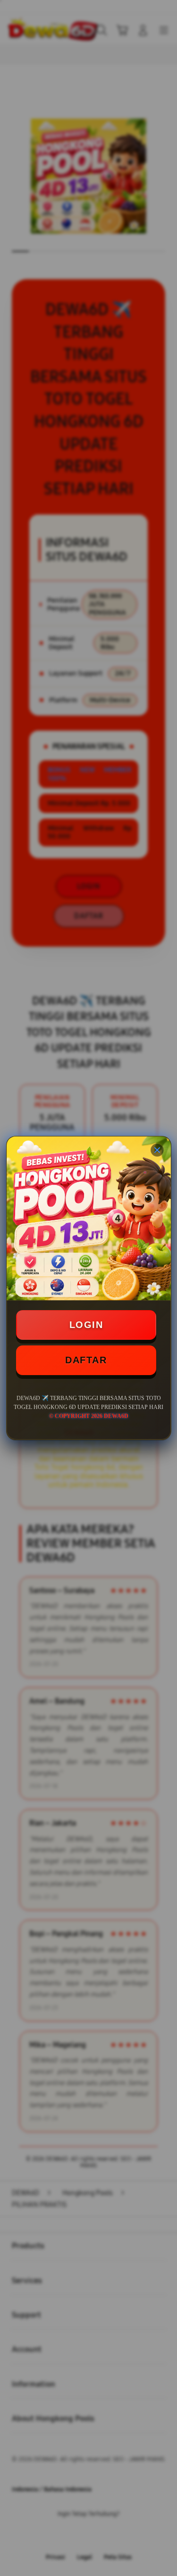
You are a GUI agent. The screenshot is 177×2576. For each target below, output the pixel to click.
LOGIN (86, 1325)
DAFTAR (86, 1360)
